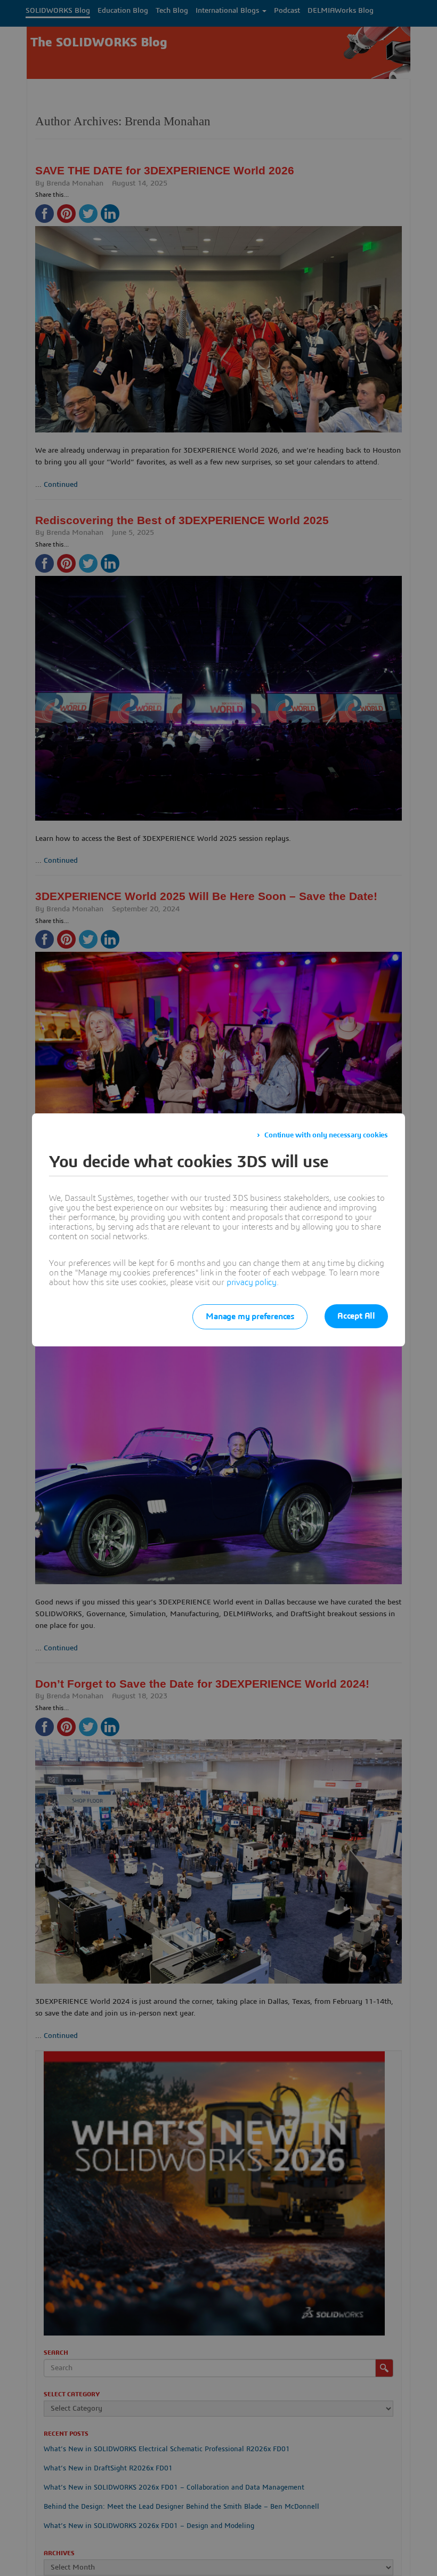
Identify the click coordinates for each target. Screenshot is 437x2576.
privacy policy (252, 1282)
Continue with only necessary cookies (326, 1135)
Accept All (356, 1316)
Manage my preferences (250, 1317)
